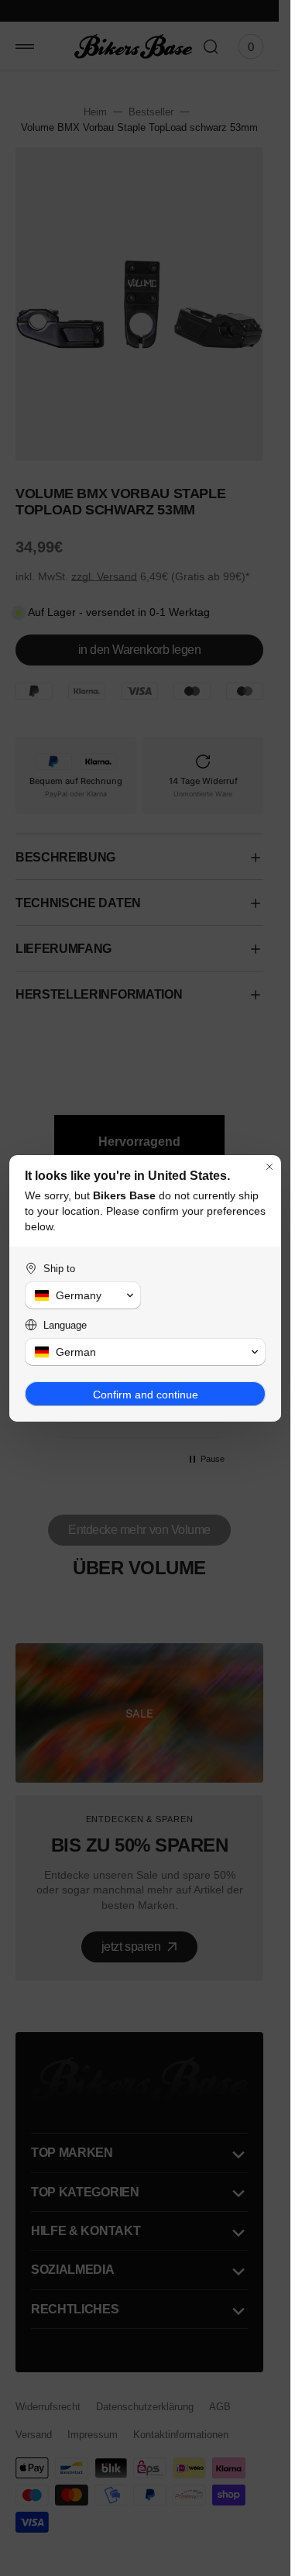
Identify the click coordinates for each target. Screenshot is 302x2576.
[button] (83, 1295)
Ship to (59, 1269)
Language (65, 1325)
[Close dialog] (269, 1167)
